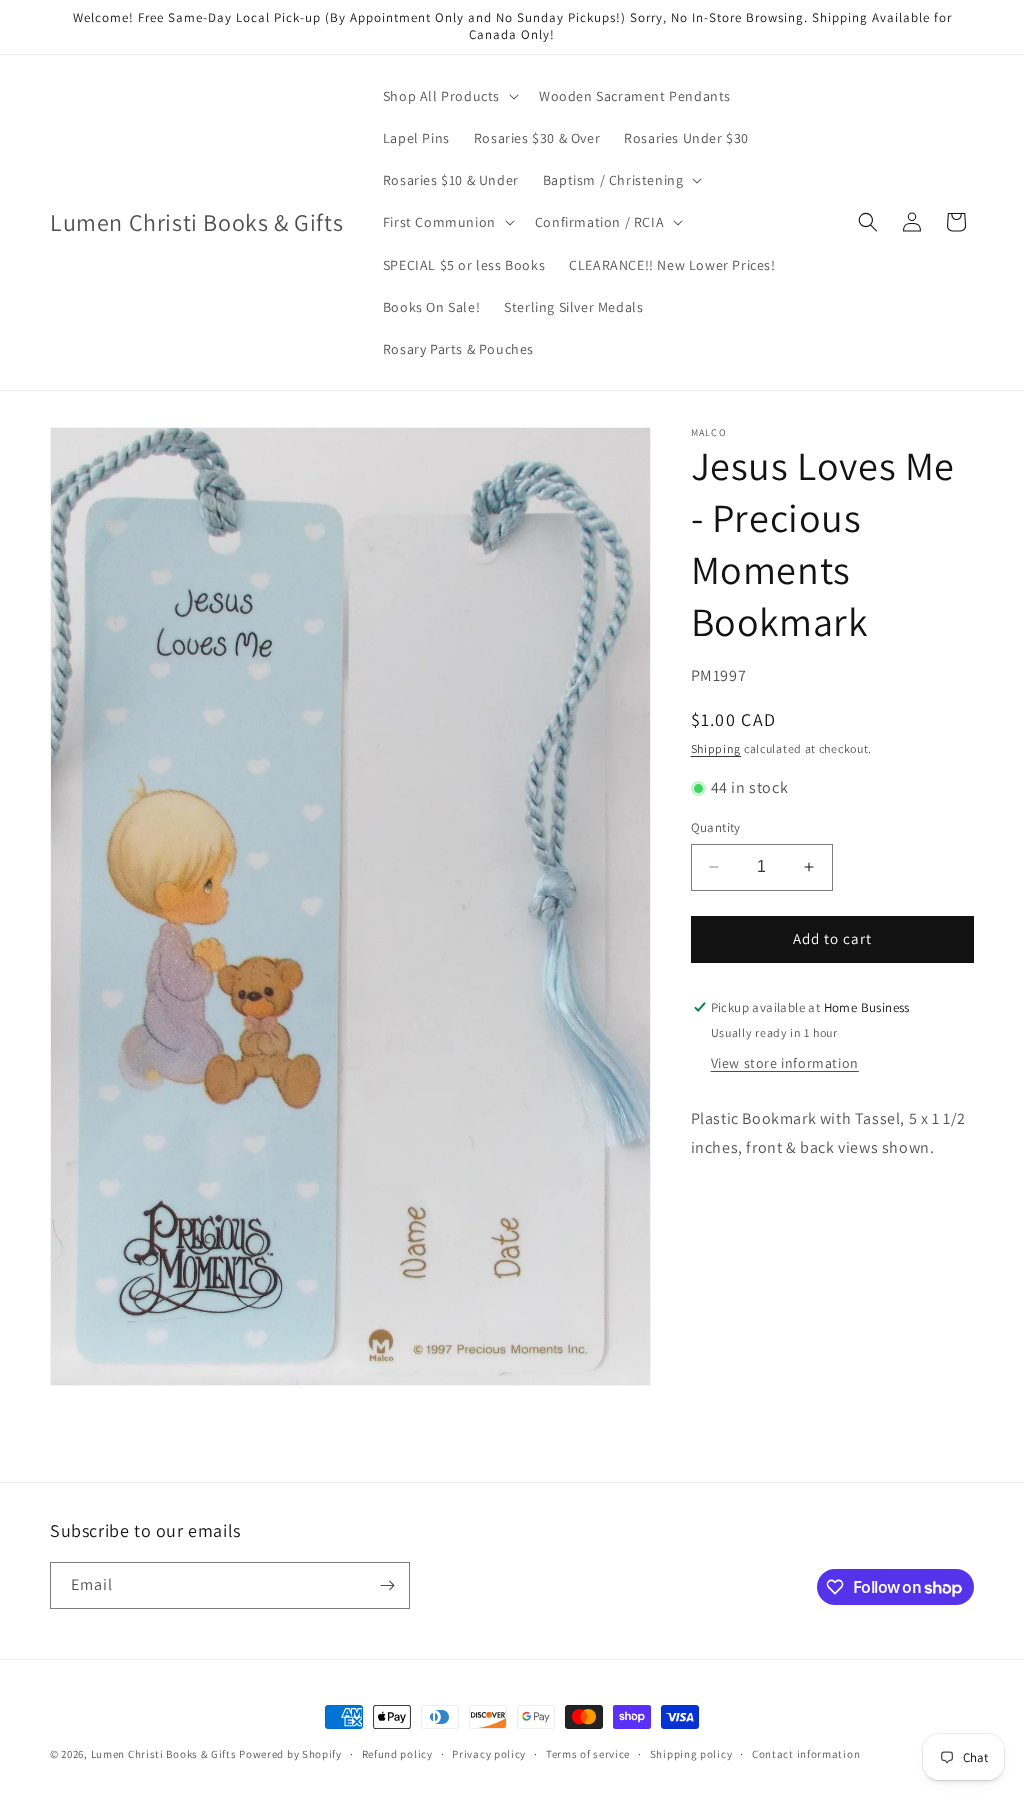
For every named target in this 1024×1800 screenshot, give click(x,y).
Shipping (716, 748)
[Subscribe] (387, 1585)
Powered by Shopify (290, 1754)
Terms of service (588, 1754)
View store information (785, 1063)
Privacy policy (489, 1754)
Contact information (806, 1754)
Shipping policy (691, 1754)
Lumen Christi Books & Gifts (164, 1754)
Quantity (716, 827)
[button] (449, 96)
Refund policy (397, 1754)
